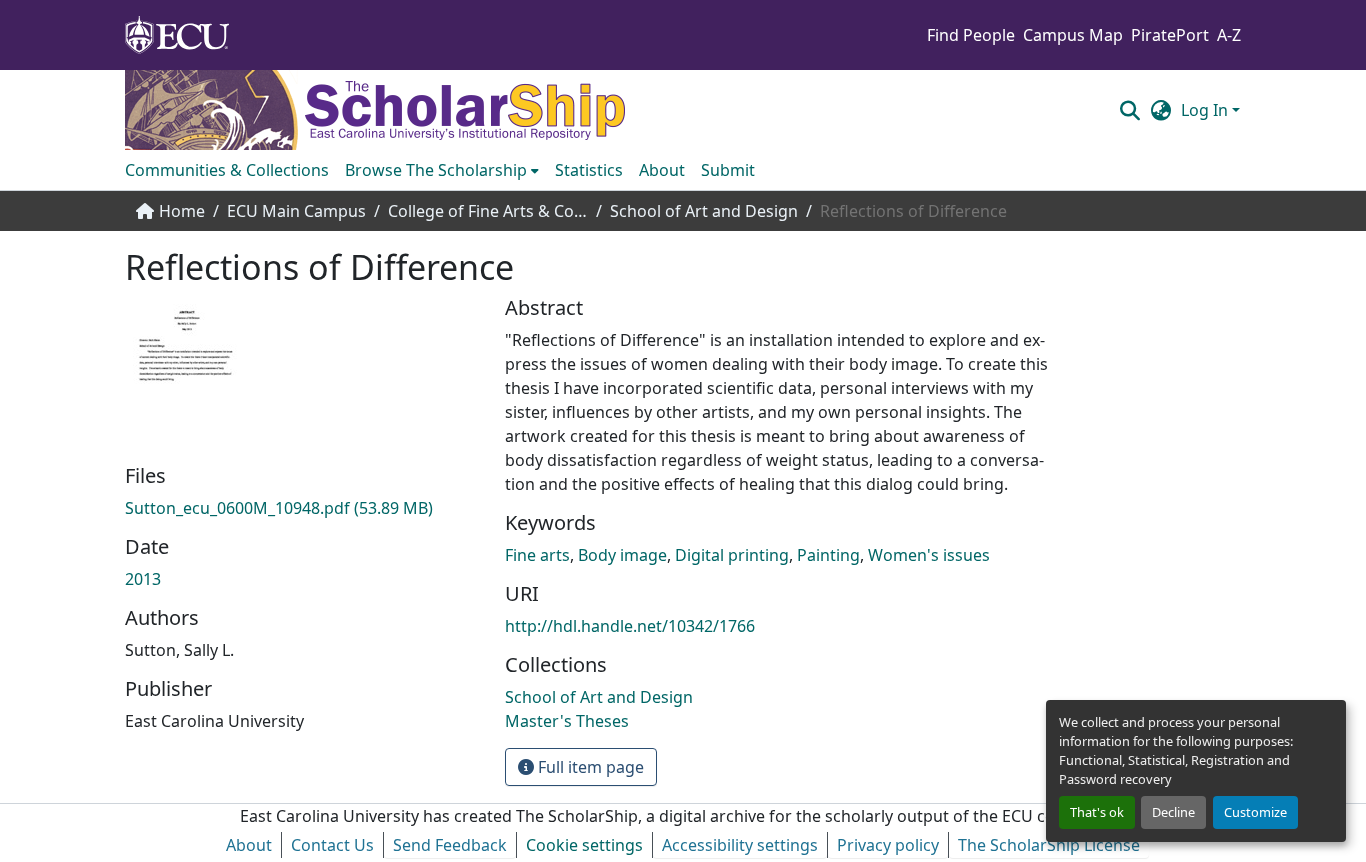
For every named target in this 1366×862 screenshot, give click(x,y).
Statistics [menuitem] (589, 170)
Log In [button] (1206, 110)
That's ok (1097, 812)
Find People (971, 35)
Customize (1255, 812)
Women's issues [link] (929, 555)
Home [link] (182, 211)
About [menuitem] (662, 170)
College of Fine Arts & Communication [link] (488, 211)
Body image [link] (622, 555)
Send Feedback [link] (450, 845)
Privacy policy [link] (888, 845)
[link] (303, 508)
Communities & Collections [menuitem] (227, 170)
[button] (1129, 110)
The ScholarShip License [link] (1049, 845)
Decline (1173, 812)
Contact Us (332, 845)
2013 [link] (143, 579)
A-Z (1229, 35)
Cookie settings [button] (584, 845)
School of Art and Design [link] (704, 211)
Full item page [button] (589, 767)
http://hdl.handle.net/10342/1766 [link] (630, 626)
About (249, 845)
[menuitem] (442, 170)
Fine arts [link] (537, 555)
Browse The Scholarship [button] (436, 170)
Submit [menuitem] (728, 170)
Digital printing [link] (732, 555)
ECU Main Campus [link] (296, 211)
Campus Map (1073, 35)
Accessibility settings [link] (740, 845)
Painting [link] (828, 555)
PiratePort (1170, 35)
